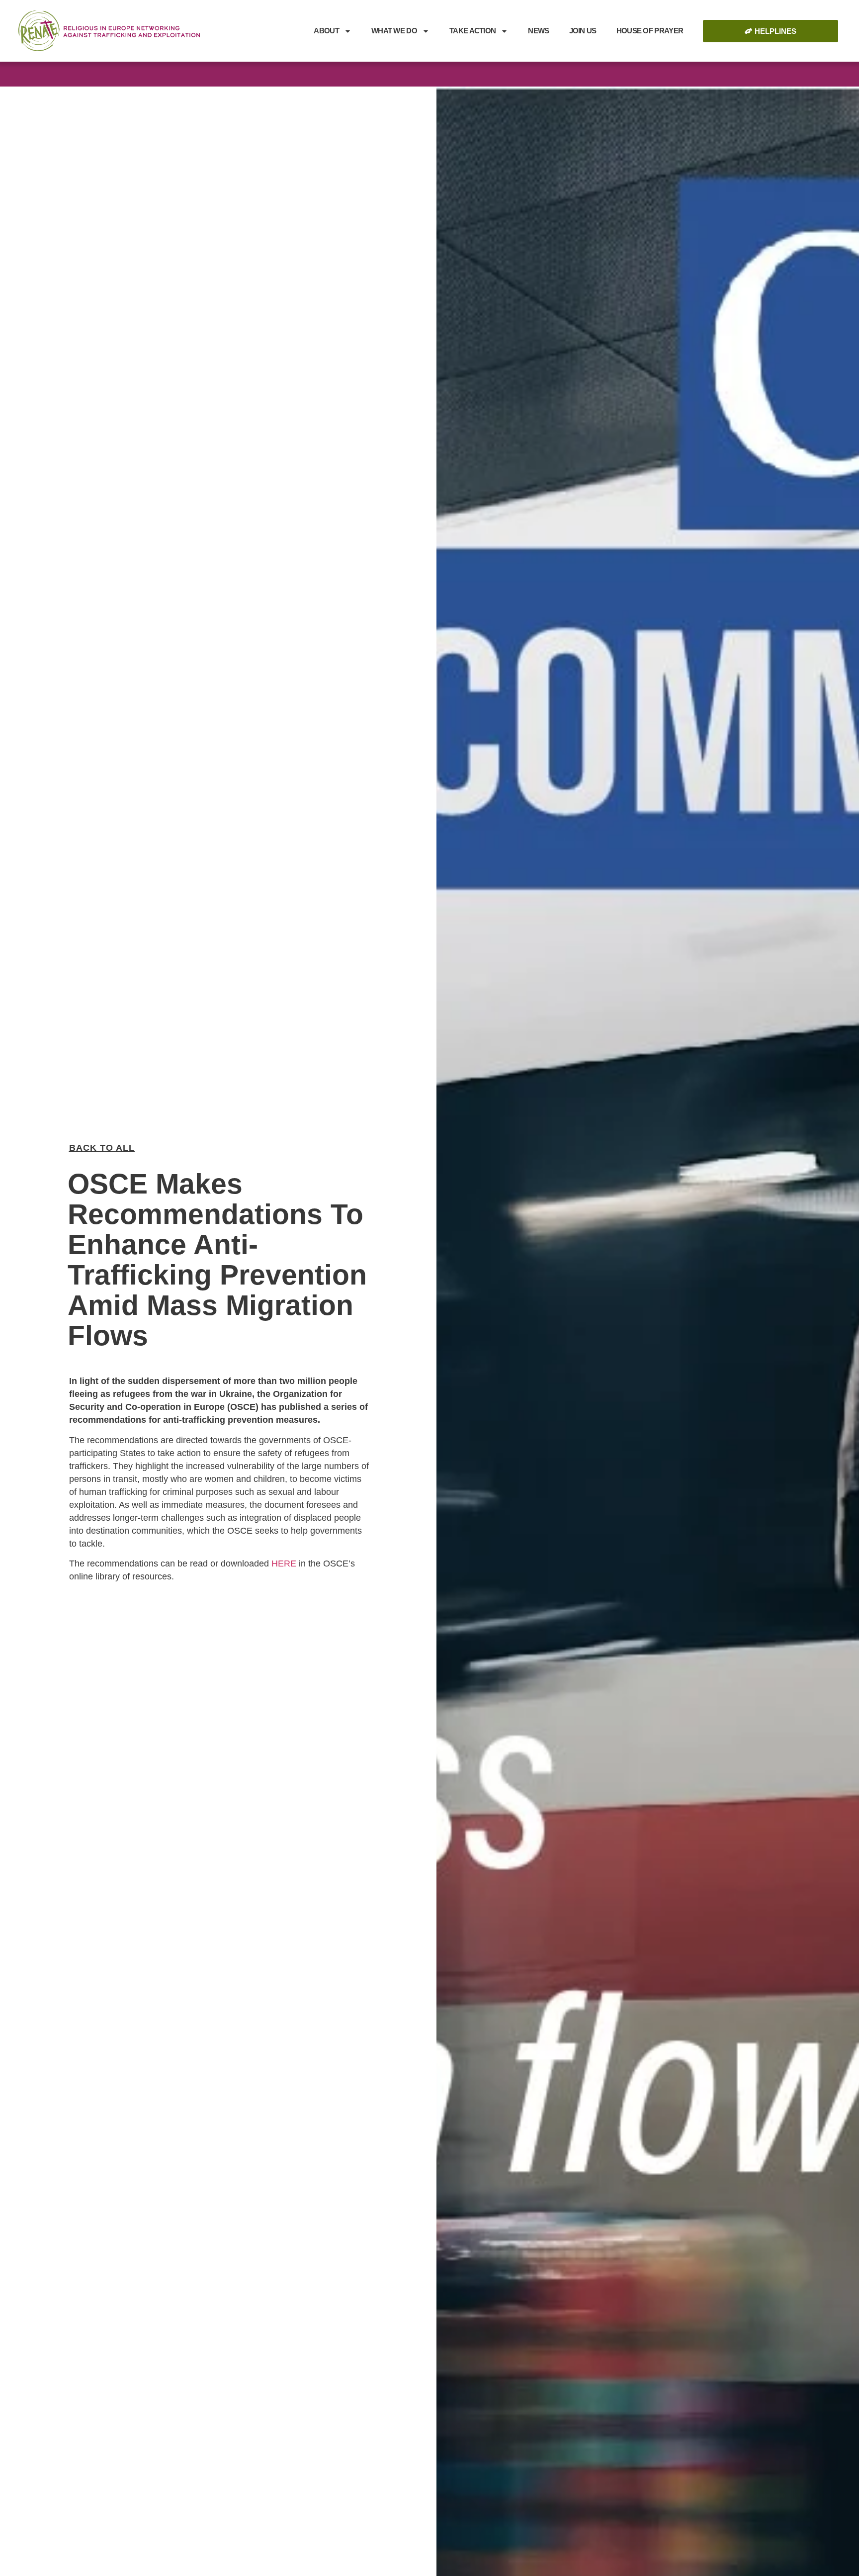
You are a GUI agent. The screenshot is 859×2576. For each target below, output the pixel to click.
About (326, 31)
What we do (394, 31)
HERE (284, 1564)
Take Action (472, 31)
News (538, 31)
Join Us (583, 31)
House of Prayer (650, 31)
